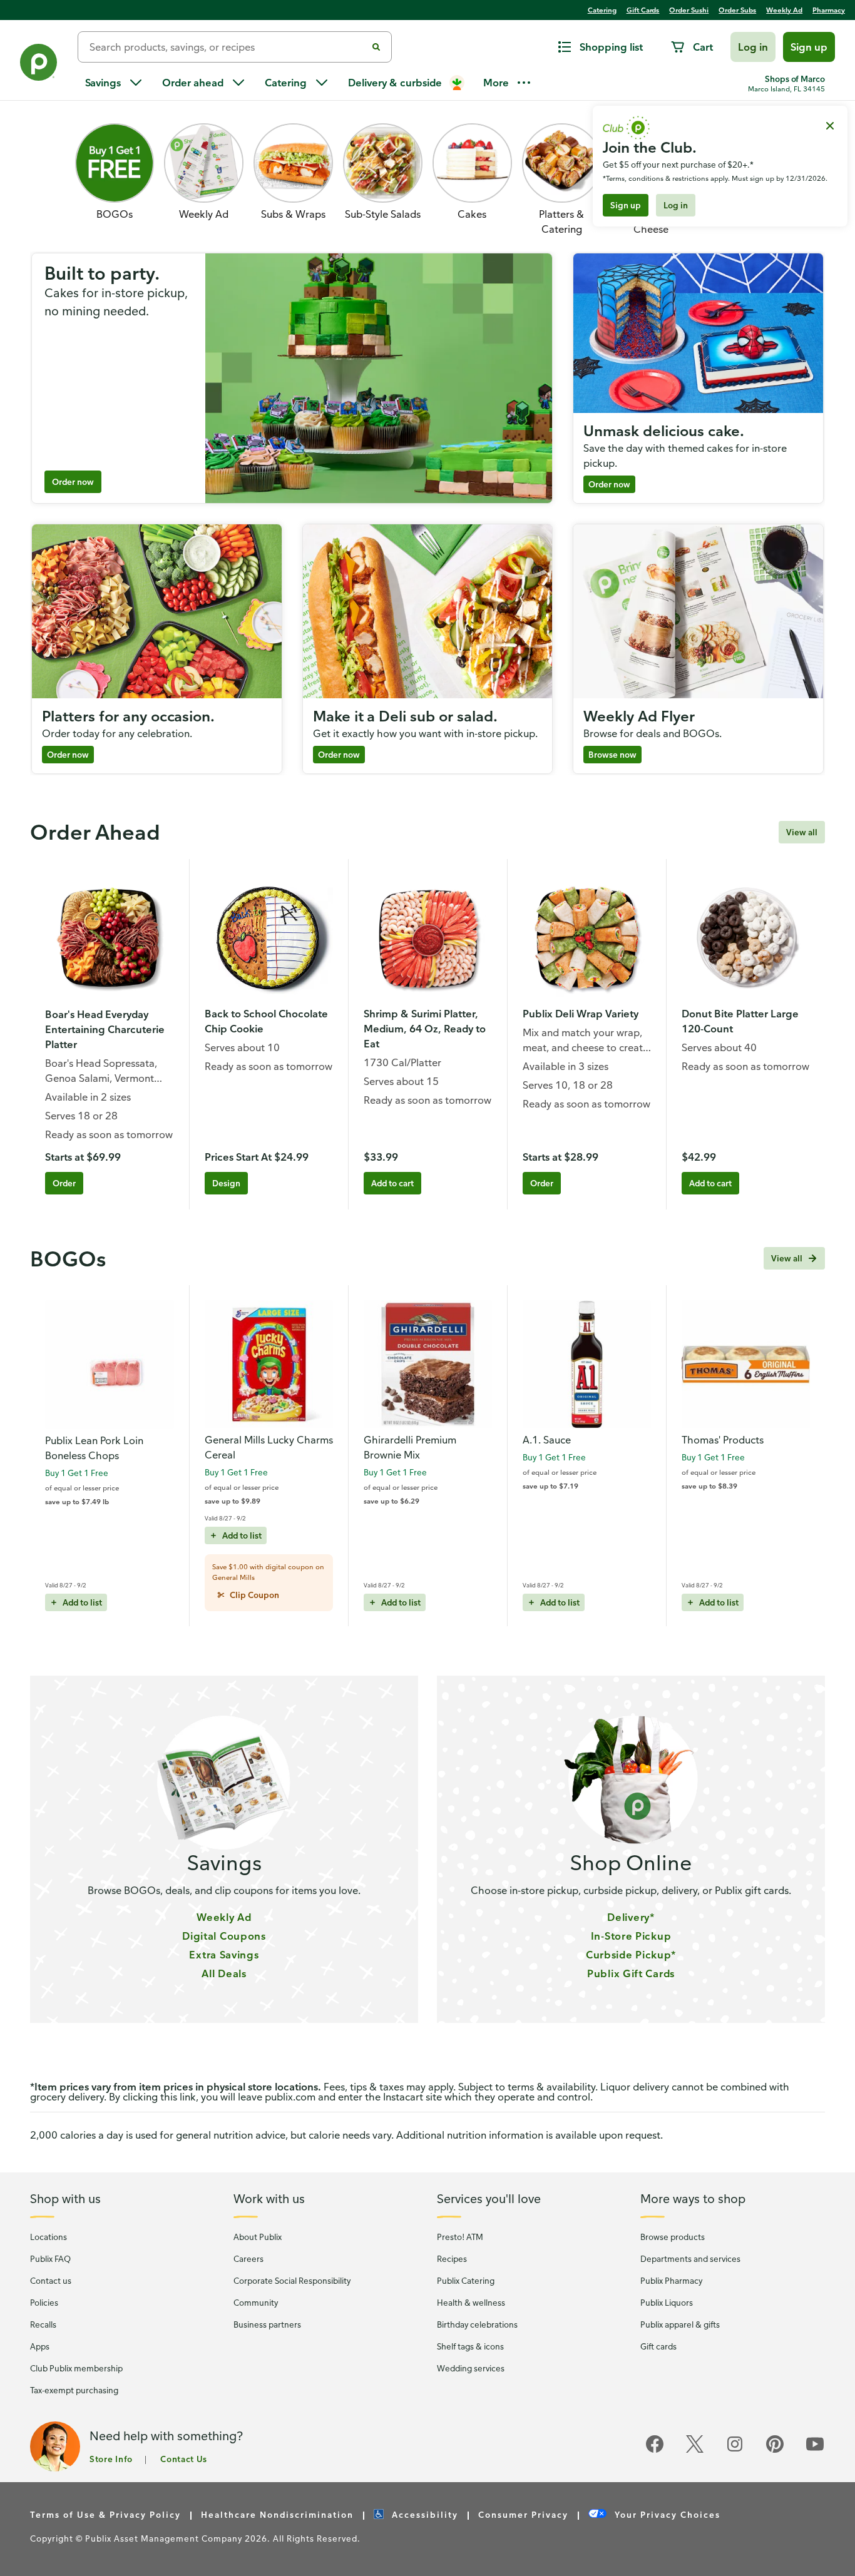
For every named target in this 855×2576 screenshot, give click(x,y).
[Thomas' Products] (746, 1364)
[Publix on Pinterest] (775, 2451)
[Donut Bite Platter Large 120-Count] (746, 938)
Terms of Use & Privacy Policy (105, 2514)
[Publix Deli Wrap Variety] (587, 938)
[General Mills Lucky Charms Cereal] (269, 1364)
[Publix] (39, 65)
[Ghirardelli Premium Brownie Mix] (428, 1364)
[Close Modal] (830, 126)
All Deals (224, 1973)
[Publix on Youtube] (815, 2451)
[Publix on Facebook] (655, 2451)
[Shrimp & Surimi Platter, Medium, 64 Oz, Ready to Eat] (428, 938)
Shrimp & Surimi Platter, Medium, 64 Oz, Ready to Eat (425, 1029)
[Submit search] (376, 47)
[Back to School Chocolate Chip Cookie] (269, 938)
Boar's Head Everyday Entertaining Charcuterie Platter (105, 1029)
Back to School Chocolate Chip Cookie (266, 1021)
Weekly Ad (224, 1917)
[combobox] (227, 47)
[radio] (248, 1595)
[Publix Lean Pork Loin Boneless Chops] (110, 1365)
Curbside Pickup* (631, 1955)
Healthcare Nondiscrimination (277, 2514)
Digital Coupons (224, 1936)
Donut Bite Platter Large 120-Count (740, 1021)
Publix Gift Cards (631, 1973)
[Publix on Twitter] (695, 2451)
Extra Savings (224, 1955)
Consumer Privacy (523, 2514)
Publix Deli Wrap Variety (581, 1014)
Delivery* (631, 1917)
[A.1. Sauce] (587, 1364)
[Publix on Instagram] (735, 2451)
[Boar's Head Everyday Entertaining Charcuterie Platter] (110, 939)
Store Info (111, 2459)
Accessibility (425, 2514)
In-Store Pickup (631, 1936)
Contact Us (184, 2459)
